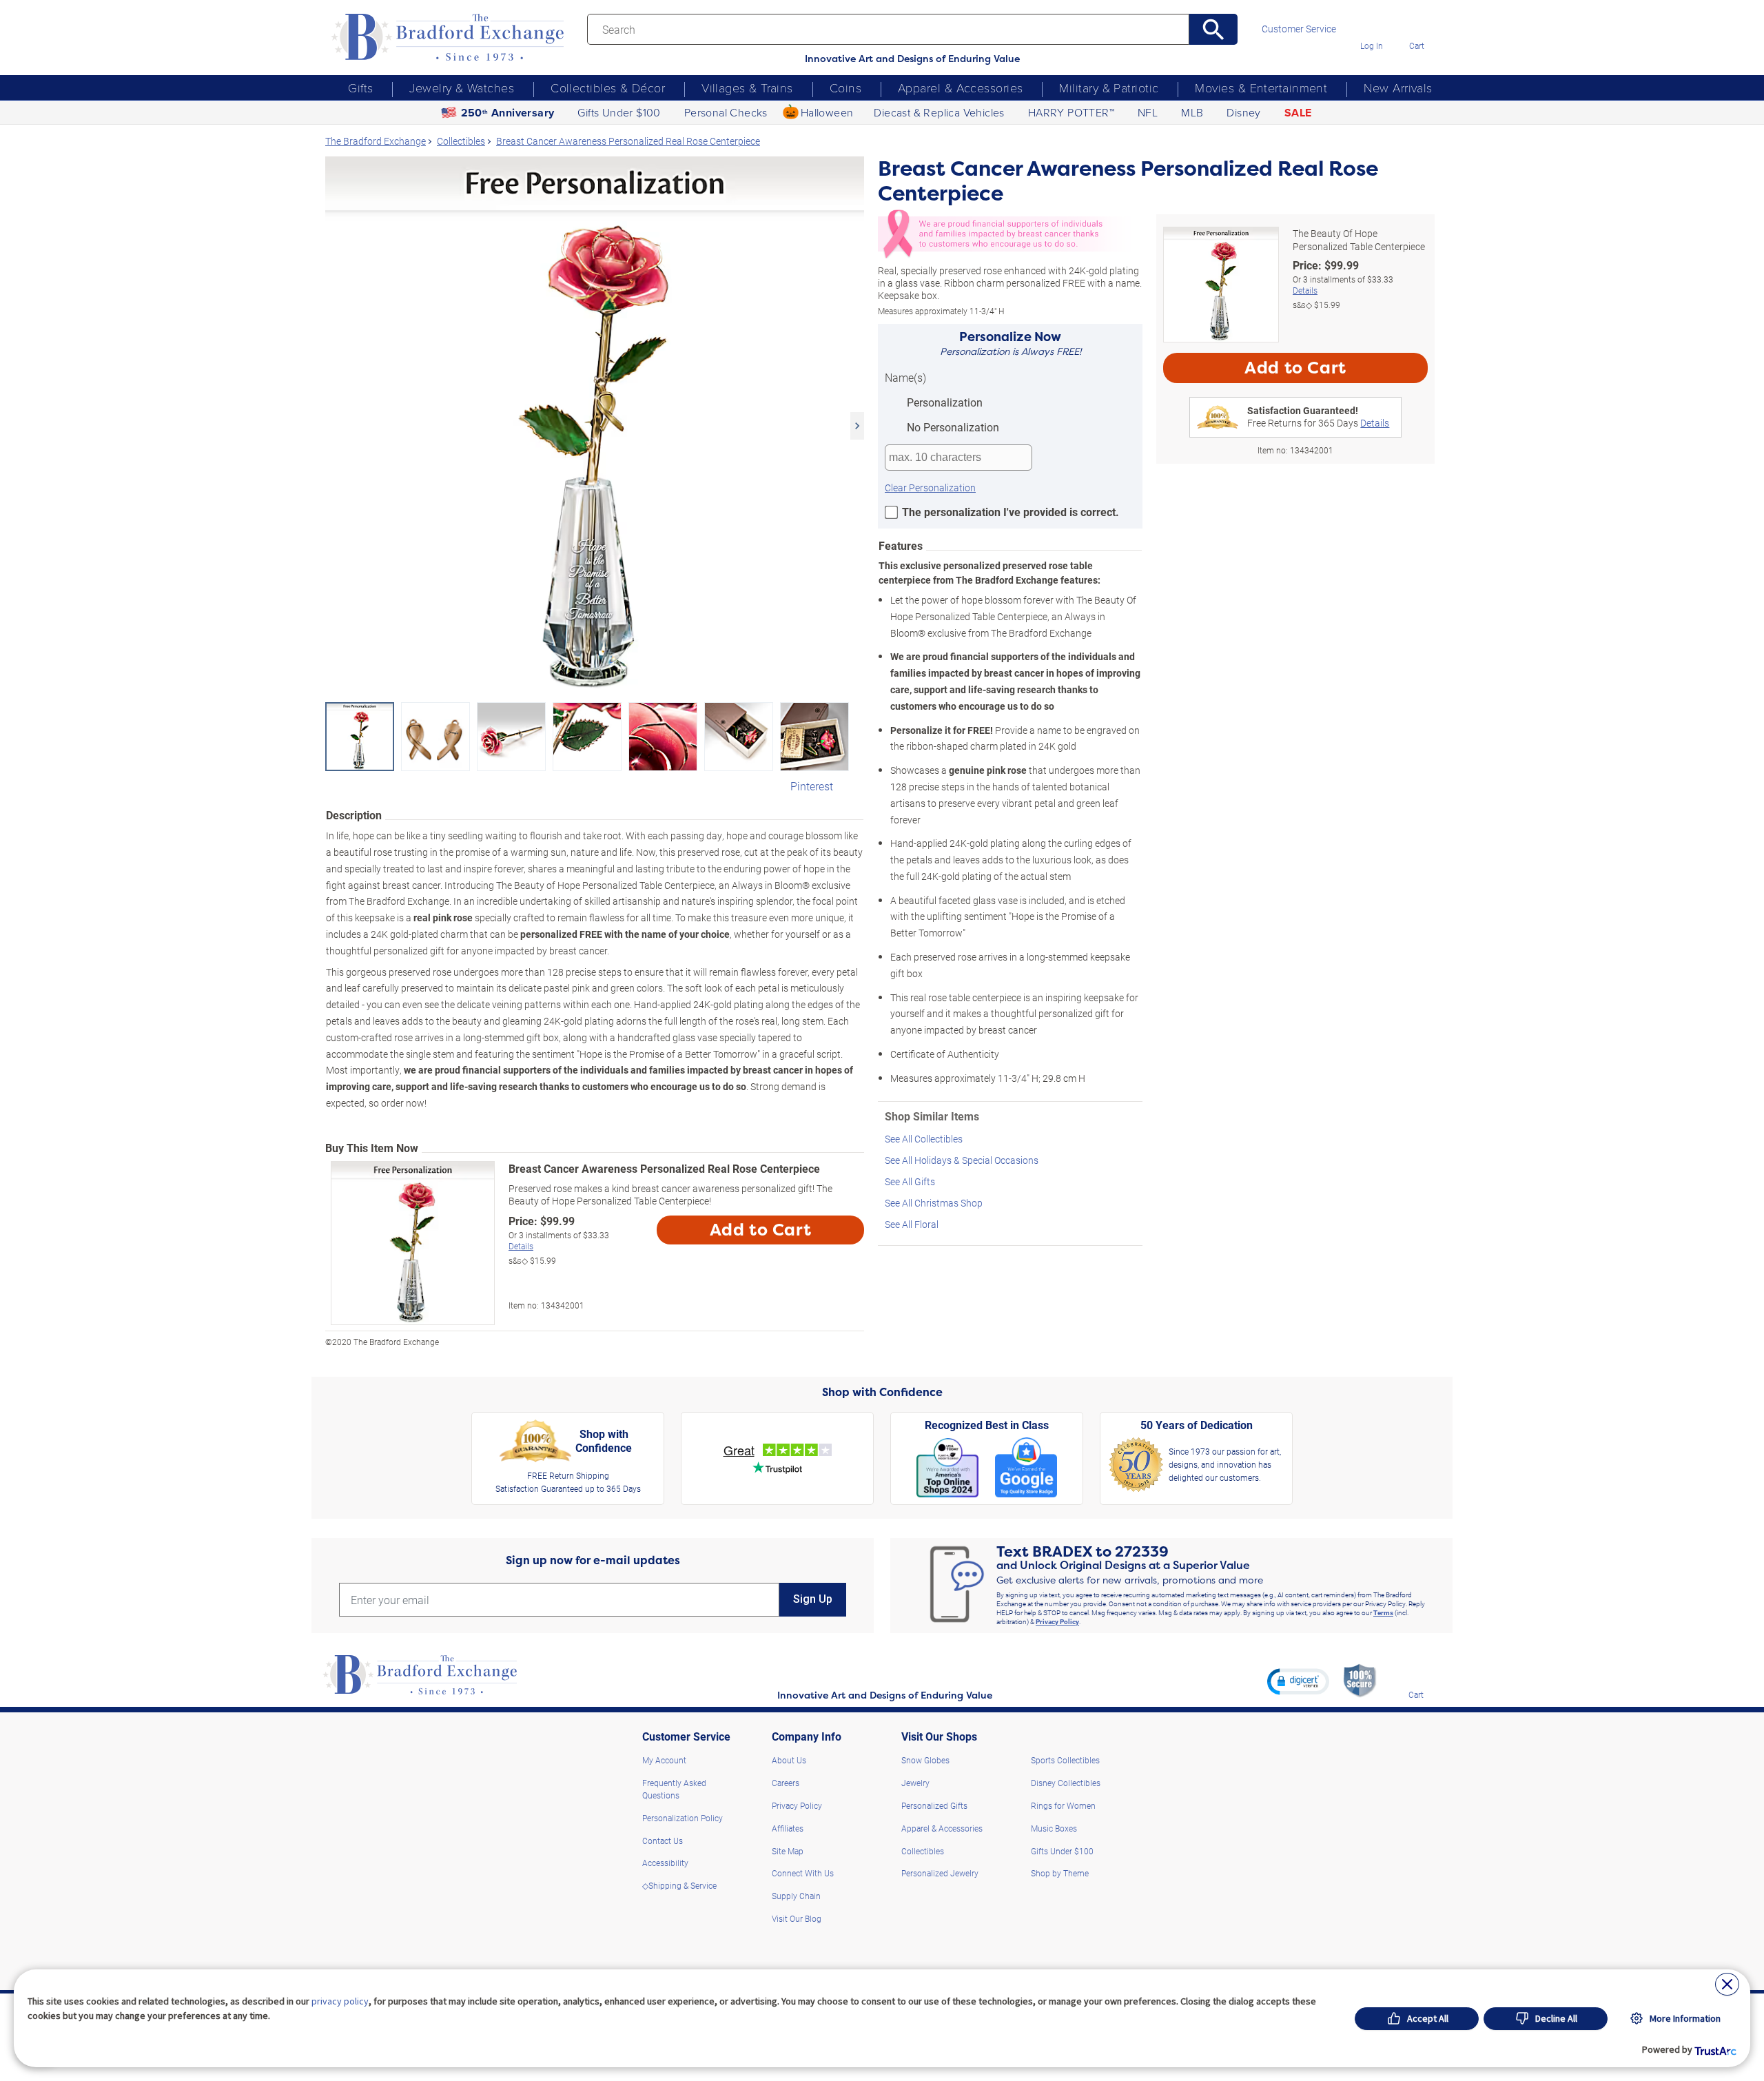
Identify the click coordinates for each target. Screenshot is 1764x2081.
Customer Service (1299, 29)
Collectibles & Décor (608, 88)
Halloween (827, 112)
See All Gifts (910, 1181)
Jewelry (915, 1783)
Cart (1417, 45)
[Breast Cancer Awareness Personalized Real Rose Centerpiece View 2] (435, 737)
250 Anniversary (508, 113)
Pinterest (812, 786)
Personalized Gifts (934, 1805)
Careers (786, 1783)
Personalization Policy (683, 1818)
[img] (1416, 1675)
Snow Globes (925, 1760)
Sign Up (813, 1599)
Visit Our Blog (797, 1918)
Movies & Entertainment (1261, 88)
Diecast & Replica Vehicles (939, 112)
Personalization (943, 402)
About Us (789, 1760)
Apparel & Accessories (960, 88)
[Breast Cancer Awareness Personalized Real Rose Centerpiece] (595, 426)
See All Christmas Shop (934, 1203)
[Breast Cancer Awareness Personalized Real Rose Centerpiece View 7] (814, 737)
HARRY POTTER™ (1071, 112)
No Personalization (952, 427)
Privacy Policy (1057, 1621)
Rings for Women (1063, 1805)
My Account (664, 1760)
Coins (845, 88)
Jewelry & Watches (462, 88)
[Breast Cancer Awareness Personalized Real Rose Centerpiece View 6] (739, 737)
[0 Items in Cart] (1416, 26)
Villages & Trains (747, 88)
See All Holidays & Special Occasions (962, 1160)
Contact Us (663, 1841)
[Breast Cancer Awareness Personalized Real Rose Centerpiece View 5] (663, 737)
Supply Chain (796, 1896)
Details (521, 1246)
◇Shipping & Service (679, 1885)
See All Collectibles (924, 1139)
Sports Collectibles (1065, 1760)
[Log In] (1372, 26)
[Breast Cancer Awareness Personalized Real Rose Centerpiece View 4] (587, 737)
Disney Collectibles (1066, 1783)
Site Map (788, 1851)
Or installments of (559, 1241)
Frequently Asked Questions (674, 1789)
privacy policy (340, 2001)
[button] (1298, 1681)
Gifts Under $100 (619, 112)
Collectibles (923, 1851)
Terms (1383, 1612)
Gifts (360, 88)
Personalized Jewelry (940, 1873)
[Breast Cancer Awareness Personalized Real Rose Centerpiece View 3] (511, 737)
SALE (1298, 113)
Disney (1243, 112)
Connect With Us (803, 1873)
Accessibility (665, 1863)
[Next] (857, 426)
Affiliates (788, 1828)
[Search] (1214, 29)
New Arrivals (1398, 88)
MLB (1192, 112)
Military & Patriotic (1109, 88)
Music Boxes (1054, 1828)
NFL (1148, 112)
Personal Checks (726, 112)
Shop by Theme (1060, 1873)
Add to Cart (761, 1230)
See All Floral (912, 1224)
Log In (1372, 45)
